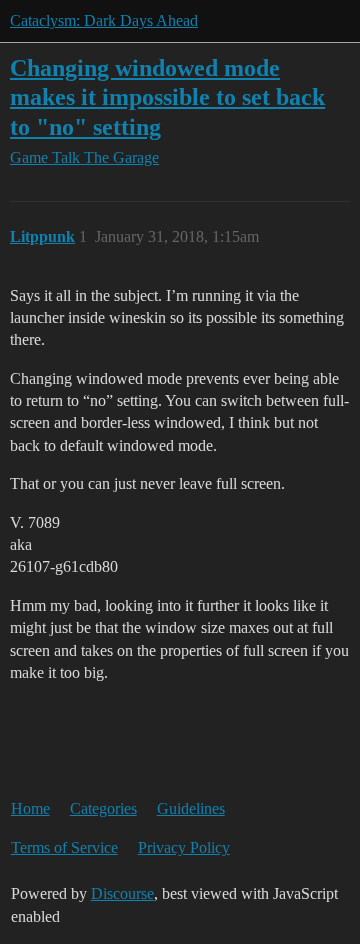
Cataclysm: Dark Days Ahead (104, 20)
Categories (103, 808)
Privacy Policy (184, 847)
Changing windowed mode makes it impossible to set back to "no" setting (167, 96)
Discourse (122, 893)
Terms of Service (64, 847)
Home (30, 808)
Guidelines (191, 808)
